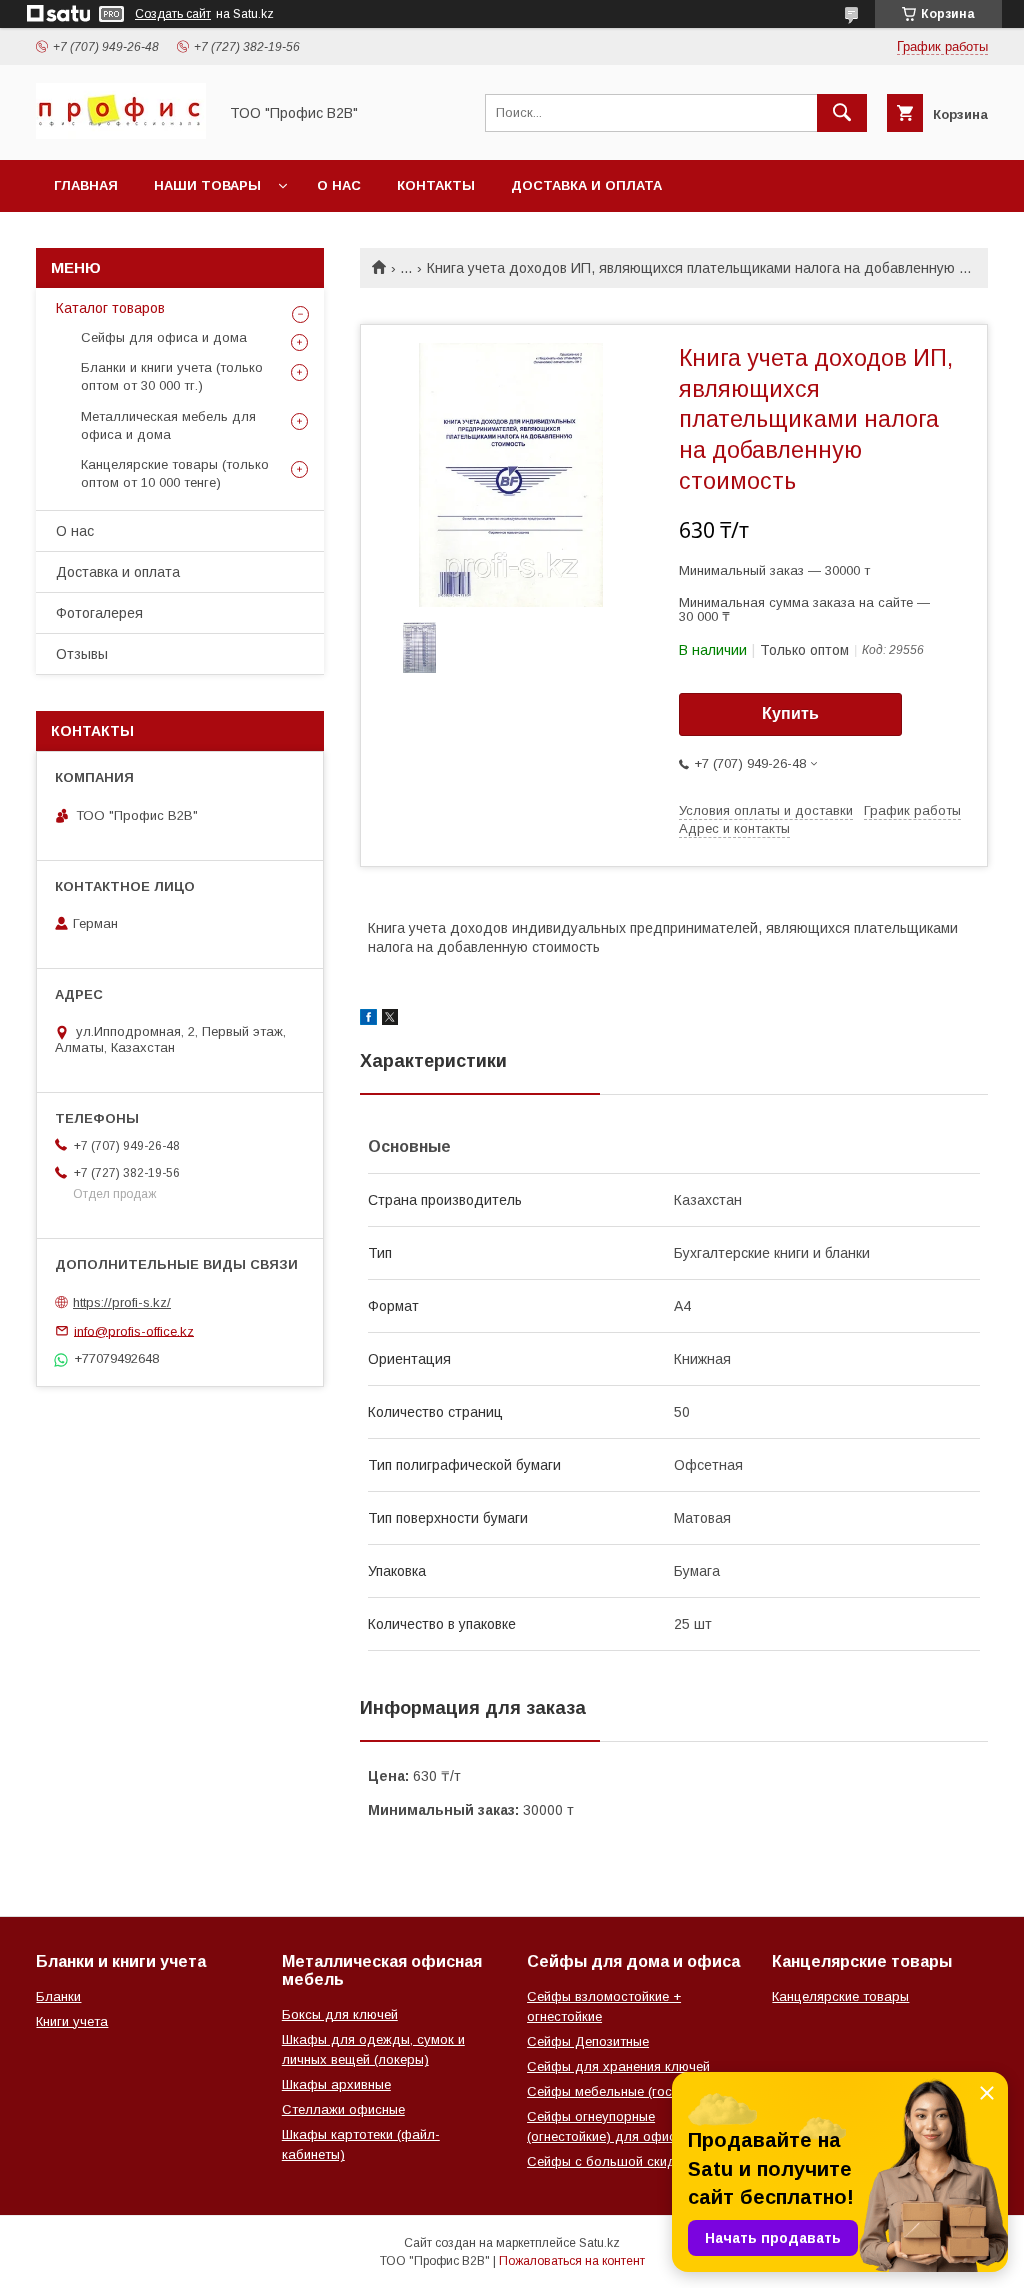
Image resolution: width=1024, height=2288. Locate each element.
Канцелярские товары (840, 1996)
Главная (86, 185)
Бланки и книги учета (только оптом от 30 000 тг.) (172, 376)
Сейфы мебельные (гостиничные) (630, 2091)
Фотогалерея (99, 613)
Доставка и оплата (586, 185)
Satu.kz (599, 2243)
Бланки (58, 1996)
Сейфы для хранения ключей (618, 2066)
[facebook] (368, 1020)
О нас (339, 185)
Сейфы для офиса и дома (164, 337)
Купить (790, 713)
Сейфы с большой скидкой (612, 2161)
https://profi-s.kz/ (122, 1302)
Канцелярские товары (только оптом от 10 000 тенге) (175, 473)
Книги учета (72, 2021)
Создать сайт (173, 14)
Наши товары (207, 185)
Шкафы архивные (336, 2084)
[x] (390, 1020)
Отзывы (82, 654)
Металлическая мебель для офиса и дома (168, 425)
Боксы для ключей (340, 2014)
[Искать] (842, 113)
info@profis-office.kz (134, 1330)
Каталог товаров (110, 308)
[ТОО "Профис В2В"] (121, 134)
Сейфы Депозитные (588, 2041)
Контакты (436, 185)
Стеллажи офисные (343, 2109)
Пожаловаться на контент (572, 2261)
